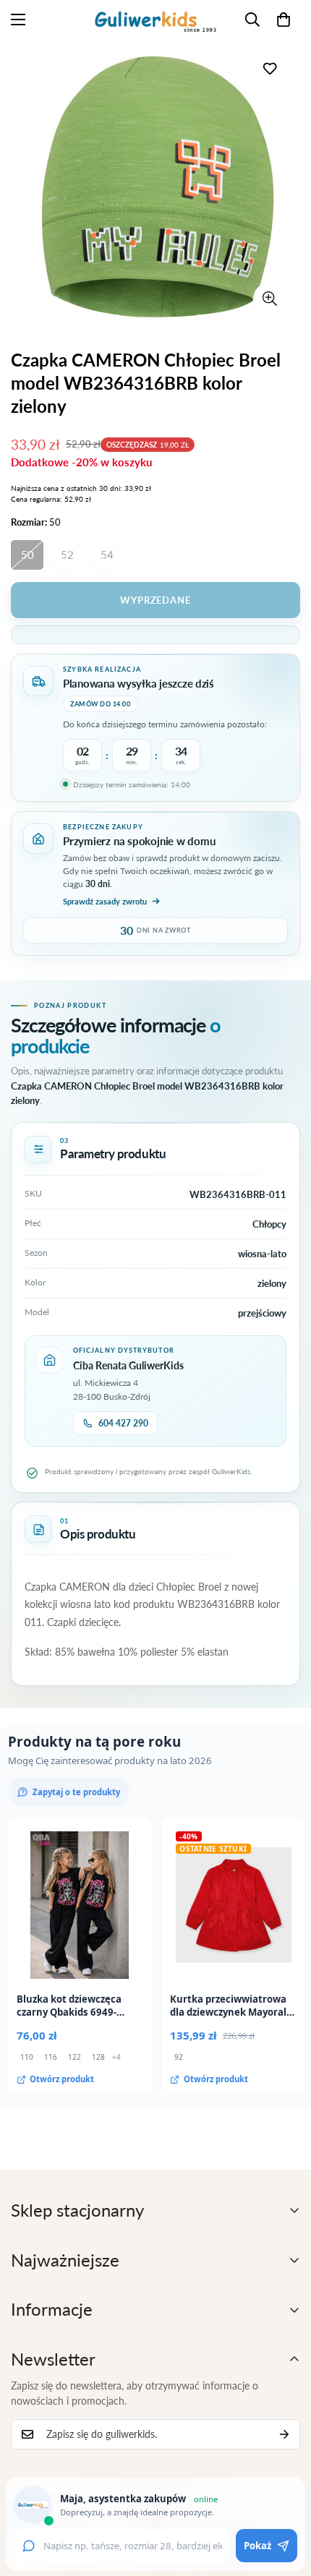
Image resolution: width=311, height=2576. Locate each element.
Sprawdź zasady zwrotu (105, 901)
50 (27, 555)
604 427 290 (123, 1423)
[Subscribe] (284, 2434)
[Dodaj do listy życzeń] (269, 68)
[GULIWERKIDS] (155, 20)
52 (67, 555)
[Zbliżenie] (269, 299)
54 (107, 555)
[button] (284, 20)
